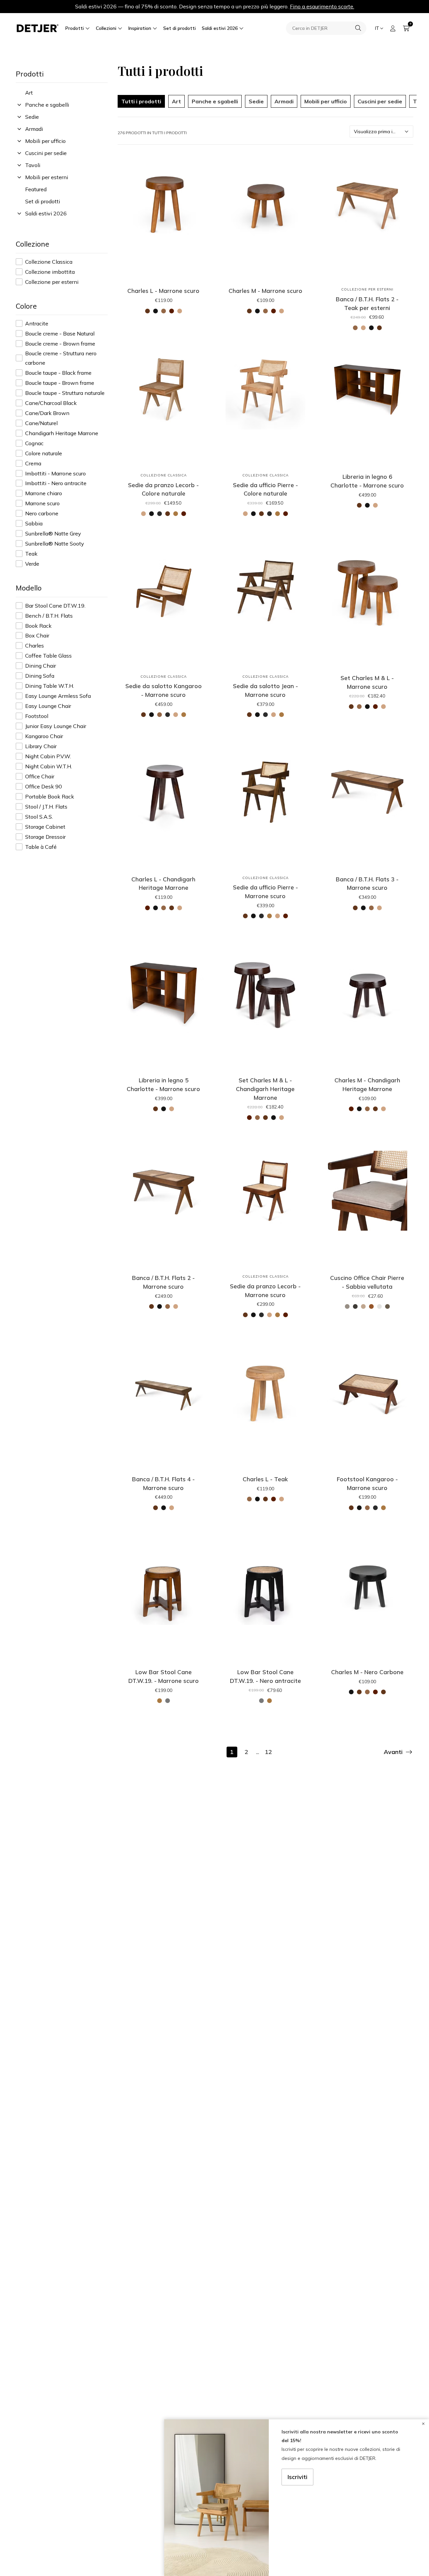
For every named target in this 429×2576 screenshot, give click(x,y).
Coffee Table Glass (48, 656)
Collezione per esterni (52, 282)
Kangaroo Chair (44, 736)
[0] (406, 28)
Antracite (37, 323)
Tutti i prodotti (141, 101)
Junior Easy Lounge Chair (56, 726)
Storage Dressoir (45, 837)
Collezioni (106, 28)
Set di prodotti (179, 28)
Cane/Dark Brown (47, 413)
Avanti (393, 1752)
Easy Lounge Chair (48, 706)
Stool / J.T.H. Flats (46, 807)
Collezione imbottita (50, 272)
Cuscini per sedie (46, 153)
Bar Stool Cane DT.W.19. (55, 606)
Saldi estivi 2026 (220, 28)
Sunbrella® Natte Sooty (55, 544)
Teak (31, 554)
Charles (35, 646)
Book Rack (38, 626)
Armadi (34, 129)
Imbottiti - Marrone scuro (55, 473)
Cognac (34, 443)
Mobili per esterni (47, 177)
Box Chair (37, 635)
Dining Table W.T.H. (50, 686)
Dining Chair (41, 666)
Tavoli (33, 165)
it (377, 28)
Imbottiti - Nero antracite (56, 483)
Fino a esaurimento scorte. (322, 6)
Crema (33, 463)
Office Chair (40, 776)
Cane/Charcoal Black (51, 403)
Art (29, 93)
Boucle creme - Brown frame (60, 344)
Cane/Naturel (41, 423)
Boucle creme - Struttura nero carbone (61, 358)
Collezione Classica (49, 262)
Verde (32, 564)
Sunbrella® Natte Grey (53, 533)
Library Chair (41, 746)
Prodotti (75, 28)
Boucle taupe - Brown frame (60, 383)
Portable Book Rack (50, 796)
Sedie (32, 117)
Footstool (37, 716)
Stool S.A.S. (39, 817)
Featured (36, 189)
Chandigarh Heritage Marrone (62, 433)
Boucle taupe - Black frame (58, 373)
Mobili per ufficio (45, 141)
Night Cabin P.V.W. (48, 756)
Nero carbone (42, 513)
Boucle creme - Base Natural (60, 333)
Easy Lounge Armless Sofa (58, 696)
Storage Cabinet (45, 827)
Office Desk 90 (44, 786)
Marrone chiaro (44, 493)
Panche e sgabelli (47, 105)
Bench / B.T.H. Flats (49, 616)
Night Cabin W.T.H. (49, 766)
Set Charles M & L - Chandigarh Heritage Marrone (265, 1089)
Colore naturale (44, 453)
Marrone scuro (42, 503)
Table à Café (41, 847)
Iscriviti (298, 2477)
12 (268, 1752)
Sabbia (34, 523)
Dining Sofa (40, 676)
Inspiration (140, 28)
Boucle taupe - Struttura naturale (65, 393)
